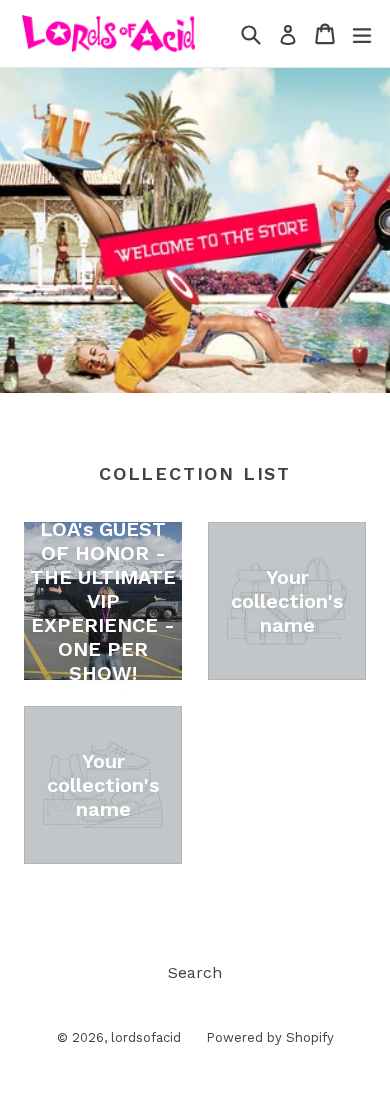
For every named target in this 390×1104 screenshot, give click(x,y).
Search (195, 972)
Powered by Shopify (270, 1037)
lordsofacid (146, 1037)
